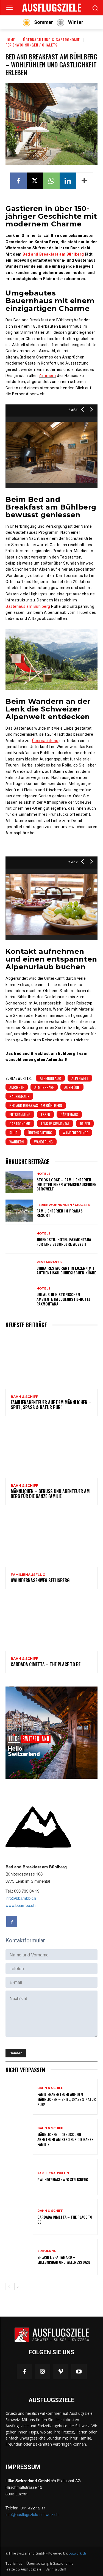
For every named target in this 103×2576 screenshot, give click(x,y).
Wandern (16, 1142)
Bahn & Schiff (24, 1397)
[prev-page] (9, 2287)
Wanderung (43, 1142)
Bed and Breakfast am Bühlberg (36, 1105)
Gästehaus (69, 1114)
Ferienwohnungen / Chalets (31, 45)
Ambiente (17, 1087)
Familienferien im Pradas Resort (60, 1213)
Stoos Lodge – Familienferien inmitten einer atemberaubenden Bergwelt (66, 1184)
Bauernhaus (19, 1096)
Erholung (47, 2251)
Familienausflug (28, 1575)
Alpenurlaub (50, 1078)
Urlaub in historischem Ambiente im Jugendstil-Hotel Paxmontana (64, 1299)
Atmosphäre (44, 1087)
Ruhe (13, 1133)
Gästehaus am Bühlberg (28, 606)
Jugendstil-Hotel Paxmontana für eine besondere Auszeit (64, 1242)
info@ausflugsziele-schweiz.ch (32, 2514)
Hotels (44, 1174)
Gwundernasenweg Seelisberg (40, 1580)
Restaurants (49, 1262)
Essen (45, 1114)
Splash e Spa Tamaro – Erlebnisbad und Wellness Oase (64, 2259)
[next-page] (18, 2287)
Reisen (85, 1123)
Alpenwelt (80, 1078)
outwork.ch (77, 2553)
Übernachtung (40, 1133)
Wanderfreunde (75, 1133)
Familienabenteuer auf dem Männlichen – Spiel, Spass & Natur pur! (51, 1405)
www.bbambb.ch (20, 1905)
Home (10, 39)
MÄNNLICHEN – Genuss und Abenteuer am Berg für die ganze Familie (50, 1494)
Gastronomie (20, 1123)
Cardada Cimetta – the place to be (46, 1664)
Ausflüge (72, 1087)
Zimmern (47, 376)
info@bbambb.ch (21, 1898)
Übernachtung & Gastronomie (51, 39)
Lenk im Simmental (55, 1123)
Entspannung (20, 1114)
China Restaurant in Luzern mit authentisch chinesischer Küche (66, 1270)
